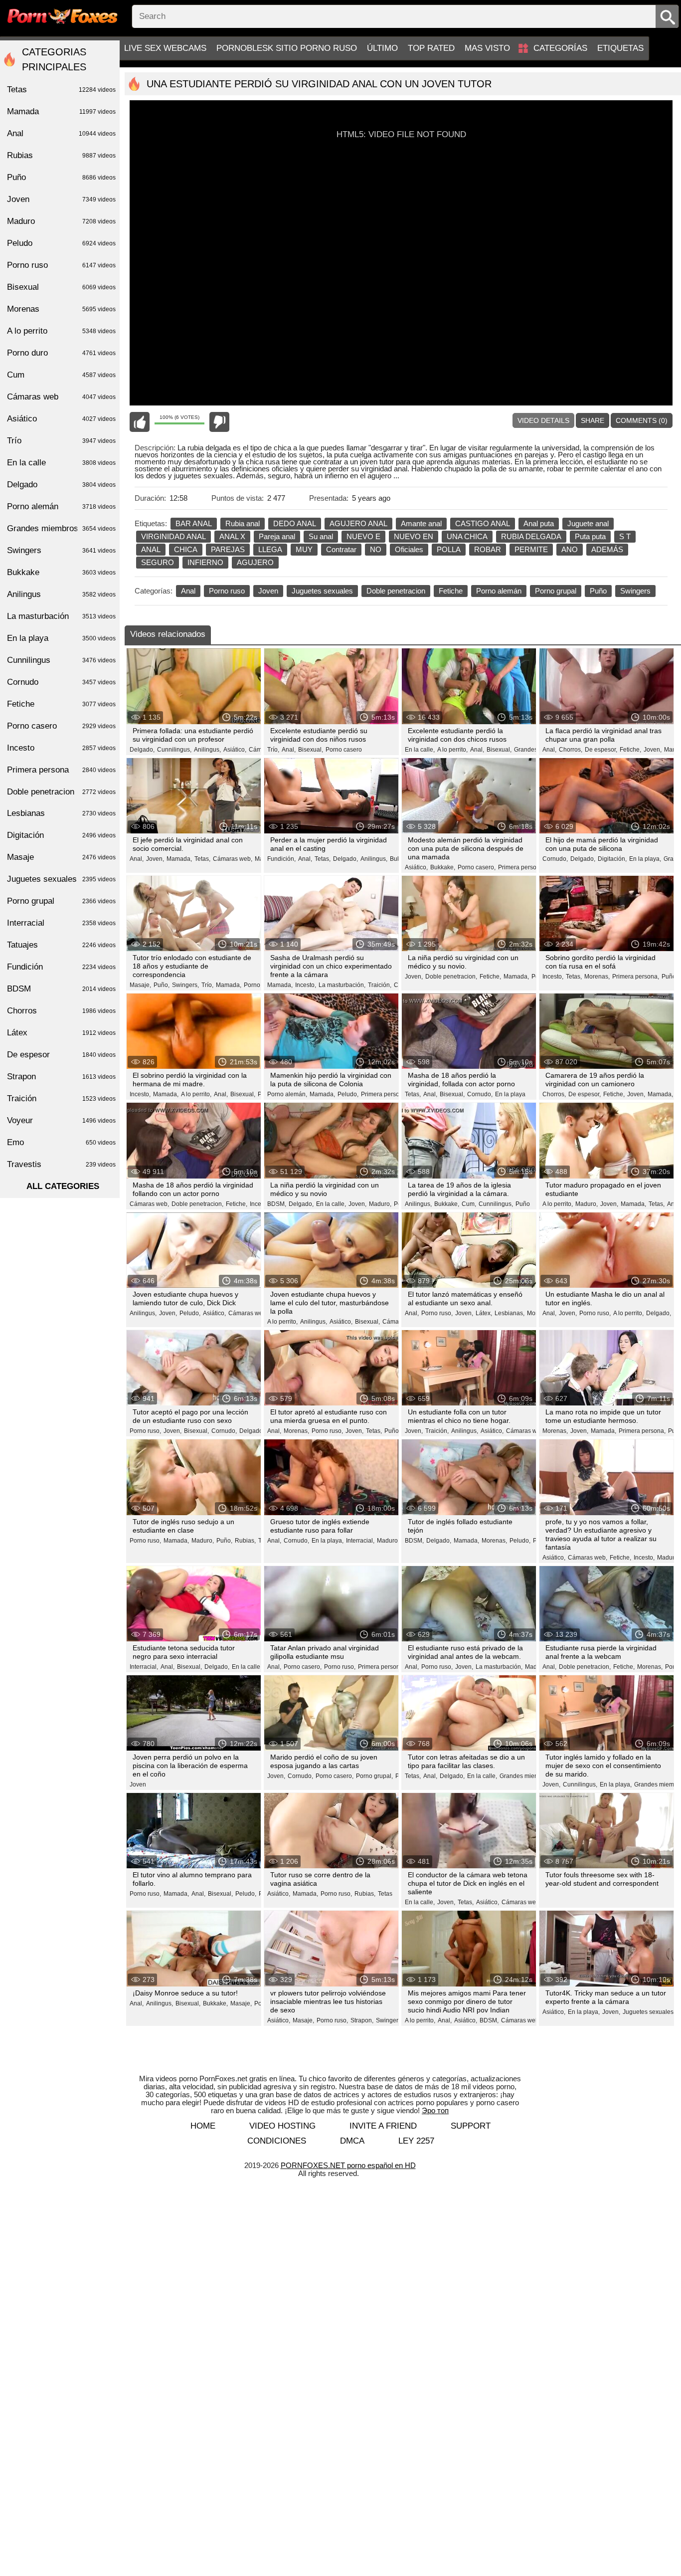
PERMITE (531, 549)
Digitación (61, 835)
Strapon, (362, 2020)
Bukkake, (443, 867)
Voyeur (61, 1120)
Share (593, 420)
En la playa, (645, 859)
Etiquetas (620, 48)
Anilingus (61, 594)
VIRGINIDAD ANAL (173, 536)
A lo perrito (61, 331)
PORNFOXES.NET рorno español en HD (348, 2165)
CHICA (186, 549)
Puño (598, 591)
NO (376, 549)
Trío (61, 441)
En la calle (61, 463)
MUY (304, 549)
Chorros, (571, 750)
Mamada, (179, 859)
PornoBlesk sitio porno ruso (287, 48)
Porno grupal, (374, 1776)
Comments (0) (642, 420)
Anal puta (539, 523)
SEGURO (158, 562)
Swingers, (185, 985)
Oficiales (409, 549)
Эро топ (435, 2110)
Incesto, (306, 985)
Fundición (61, 967)
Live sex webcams (165, 48)
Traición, (380, 985)
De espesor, (601, 750)
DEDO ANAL (295, 523)
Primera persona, (521, 867)
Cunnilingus (61, 660)
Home (203, 2126)
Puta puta (590, 536)
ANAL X (232, 536)
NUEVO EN (414, 536)
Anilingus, (207, 750)
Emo (61, 1142)
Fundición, (281, 859)
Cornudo (61, 682)
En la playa (510, 1094)
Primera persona (61, 770)
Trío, (273, 750)
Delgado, (142, 750)
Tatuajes (61, 945)
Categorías (560, 48)
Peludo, (348, 1094)
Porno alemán (499, 591)
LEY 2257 (416, 2141)
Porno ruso (227, 591)
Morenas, (597, 977)
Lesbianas (61, 813)
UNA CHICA (467, 536)
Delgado (61, 485)
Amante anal (421, 523)
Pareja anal (277, 536)
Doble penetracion (396, 591)
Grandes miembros (61, 528)
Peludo (61, 243)
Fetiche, (630, 750)
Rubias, (245, 1541)
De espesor (61, 1055)
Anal (188, 591)
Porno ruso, (437, 1313)
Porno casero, (477, 867)
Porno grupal (556, 591)
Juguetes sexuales (322, 591)
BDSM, (277, 1204)
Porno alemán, (287, 1094)
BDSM (61, 989)
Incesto (61, 748)
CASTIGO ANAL (483, 523)
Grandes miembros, (526, 1776)
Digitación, (612, 859)
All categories (63, 1186)
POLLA (449, 549)
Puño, (162, 985)
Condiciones (277, 2141)
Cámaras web (61, 397)
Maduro (61, 221)
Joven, (653, 750)
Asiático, (235, 750)
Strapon (61, 1077)
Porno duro (61, 353)
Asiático (61, 419)
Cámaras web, (233, 859)
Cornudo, (555, 859)
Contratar (341, 549)
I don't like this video (219, 422)
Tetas (385, 1894)
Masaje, (140, 985)
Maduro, (380, 1204)
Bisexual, (311, 750)
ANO (570, 549)
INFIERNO (205, 562)
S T (625, 536)
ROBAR (488, 549)
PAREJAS (228, 549)
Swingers (635, 591)
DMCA (352, 2141)
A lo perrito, (452, 750)
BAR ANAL (194, 523)
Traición (61, 1098)
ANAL (151, 549)
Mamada (61, 111)
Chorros (61, 1011)
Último (382, 48)
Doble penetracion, (451, 977)
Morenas (61, 309)
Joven (268, 591)
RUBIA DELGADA (531, 536)
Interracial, (360, 1541)
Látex (61, 1033)
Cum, (469, 1204)
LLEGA (270, 549)
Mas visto (487, 48)
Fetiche (451, 591)
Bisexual (61, 287)
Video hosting (282, 2126)
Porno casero (344, 750)
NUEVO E (363, 536)
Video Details (543, 420)
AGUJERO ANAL (358, 523)
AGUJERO (255, 562)
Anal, (289, 750)
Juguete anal (588, 523)
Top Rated (431, 48)
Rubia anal (243, 523)
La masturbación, (342, 985)
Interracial (61, 923)
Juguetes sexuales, (649, 2012)
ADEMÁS (607, 549)
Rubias (61, 155)
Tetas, (202, 859)
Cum (61, 375)
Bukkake (61, 572)
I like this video (140, 422)
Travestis (61, 1164)
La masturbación (61, 616)
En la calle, (420, 750)
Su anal (321, 536)
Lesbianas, (510, 1313)
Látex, (484, 1313)
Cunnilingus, (174, 750)
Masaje (61, 857)
